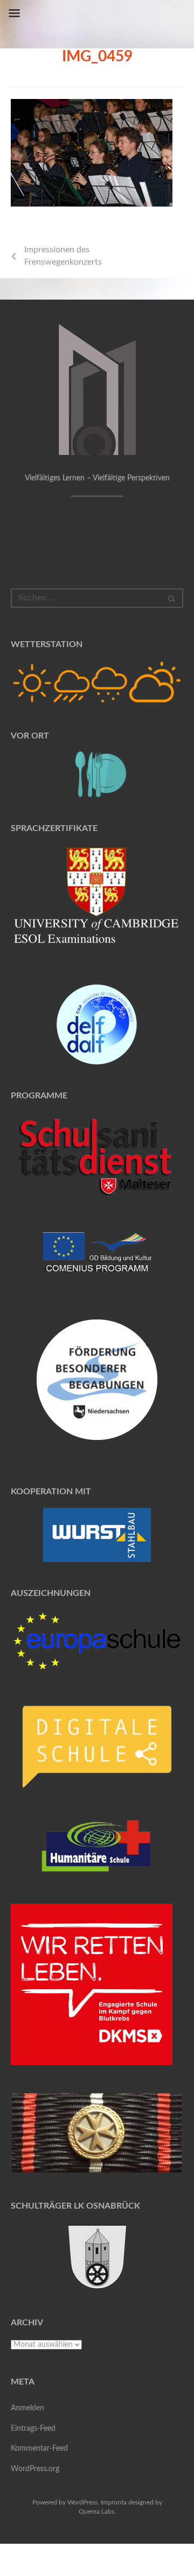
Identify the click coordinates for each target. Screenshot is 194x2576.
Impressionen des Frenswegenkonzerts (63, 256)
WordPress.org (35, 2469)
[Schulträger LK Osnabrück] (97, 2257)
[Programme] (97, 1158)
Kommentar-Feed (39, 2449)
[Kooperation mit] (97, 1535)
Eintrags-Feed (33, 2429)
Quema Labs (96, 2511)
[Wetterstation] (97, 682)
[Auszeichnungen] (97, 1641)
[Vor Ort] (97, 774)
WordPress (82, 2502)
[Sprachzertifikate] (97, 901)
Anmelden (27, 2408)
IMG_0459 (97, 56)
